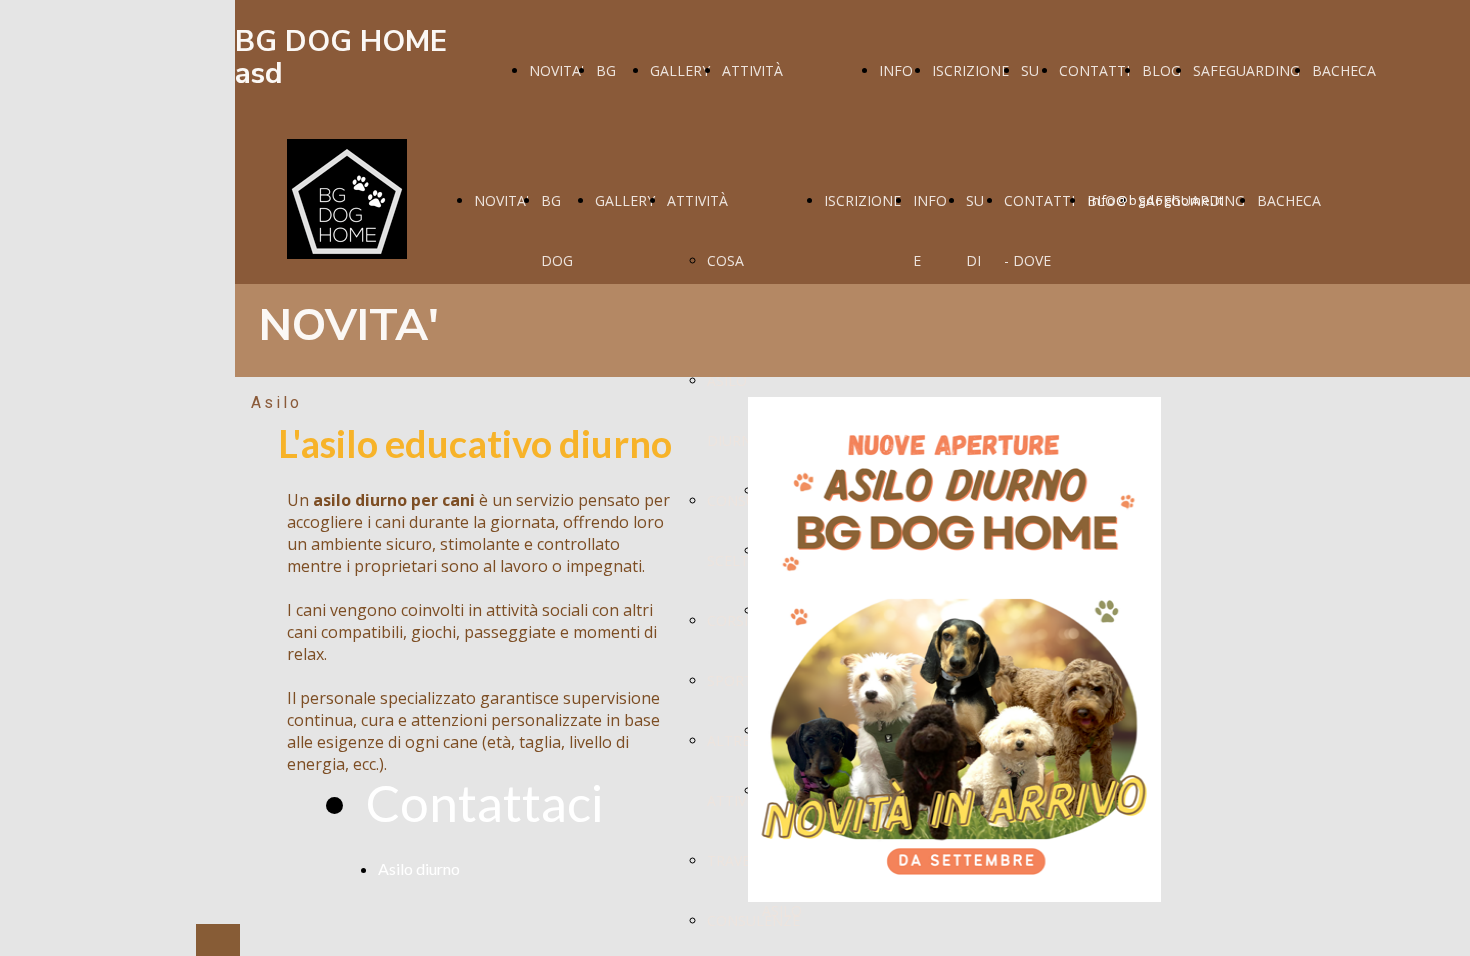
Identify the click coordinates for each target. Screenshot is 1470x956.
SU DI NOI (979, 260)
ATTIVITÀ (752, 70)
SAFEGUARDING (1246, 70)
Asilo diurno (419, 868)
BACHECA (1344, 70)
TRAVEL (732, 860)
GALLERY (680, 70)
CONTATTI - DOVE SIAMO (1039, 260)
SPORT (730, 680)
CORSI (727, 620)
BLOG (1161, 70)
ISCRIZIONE (970, 70)
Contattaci (484, 802)
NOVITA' (556, 70)
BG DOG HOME (562, 260)
